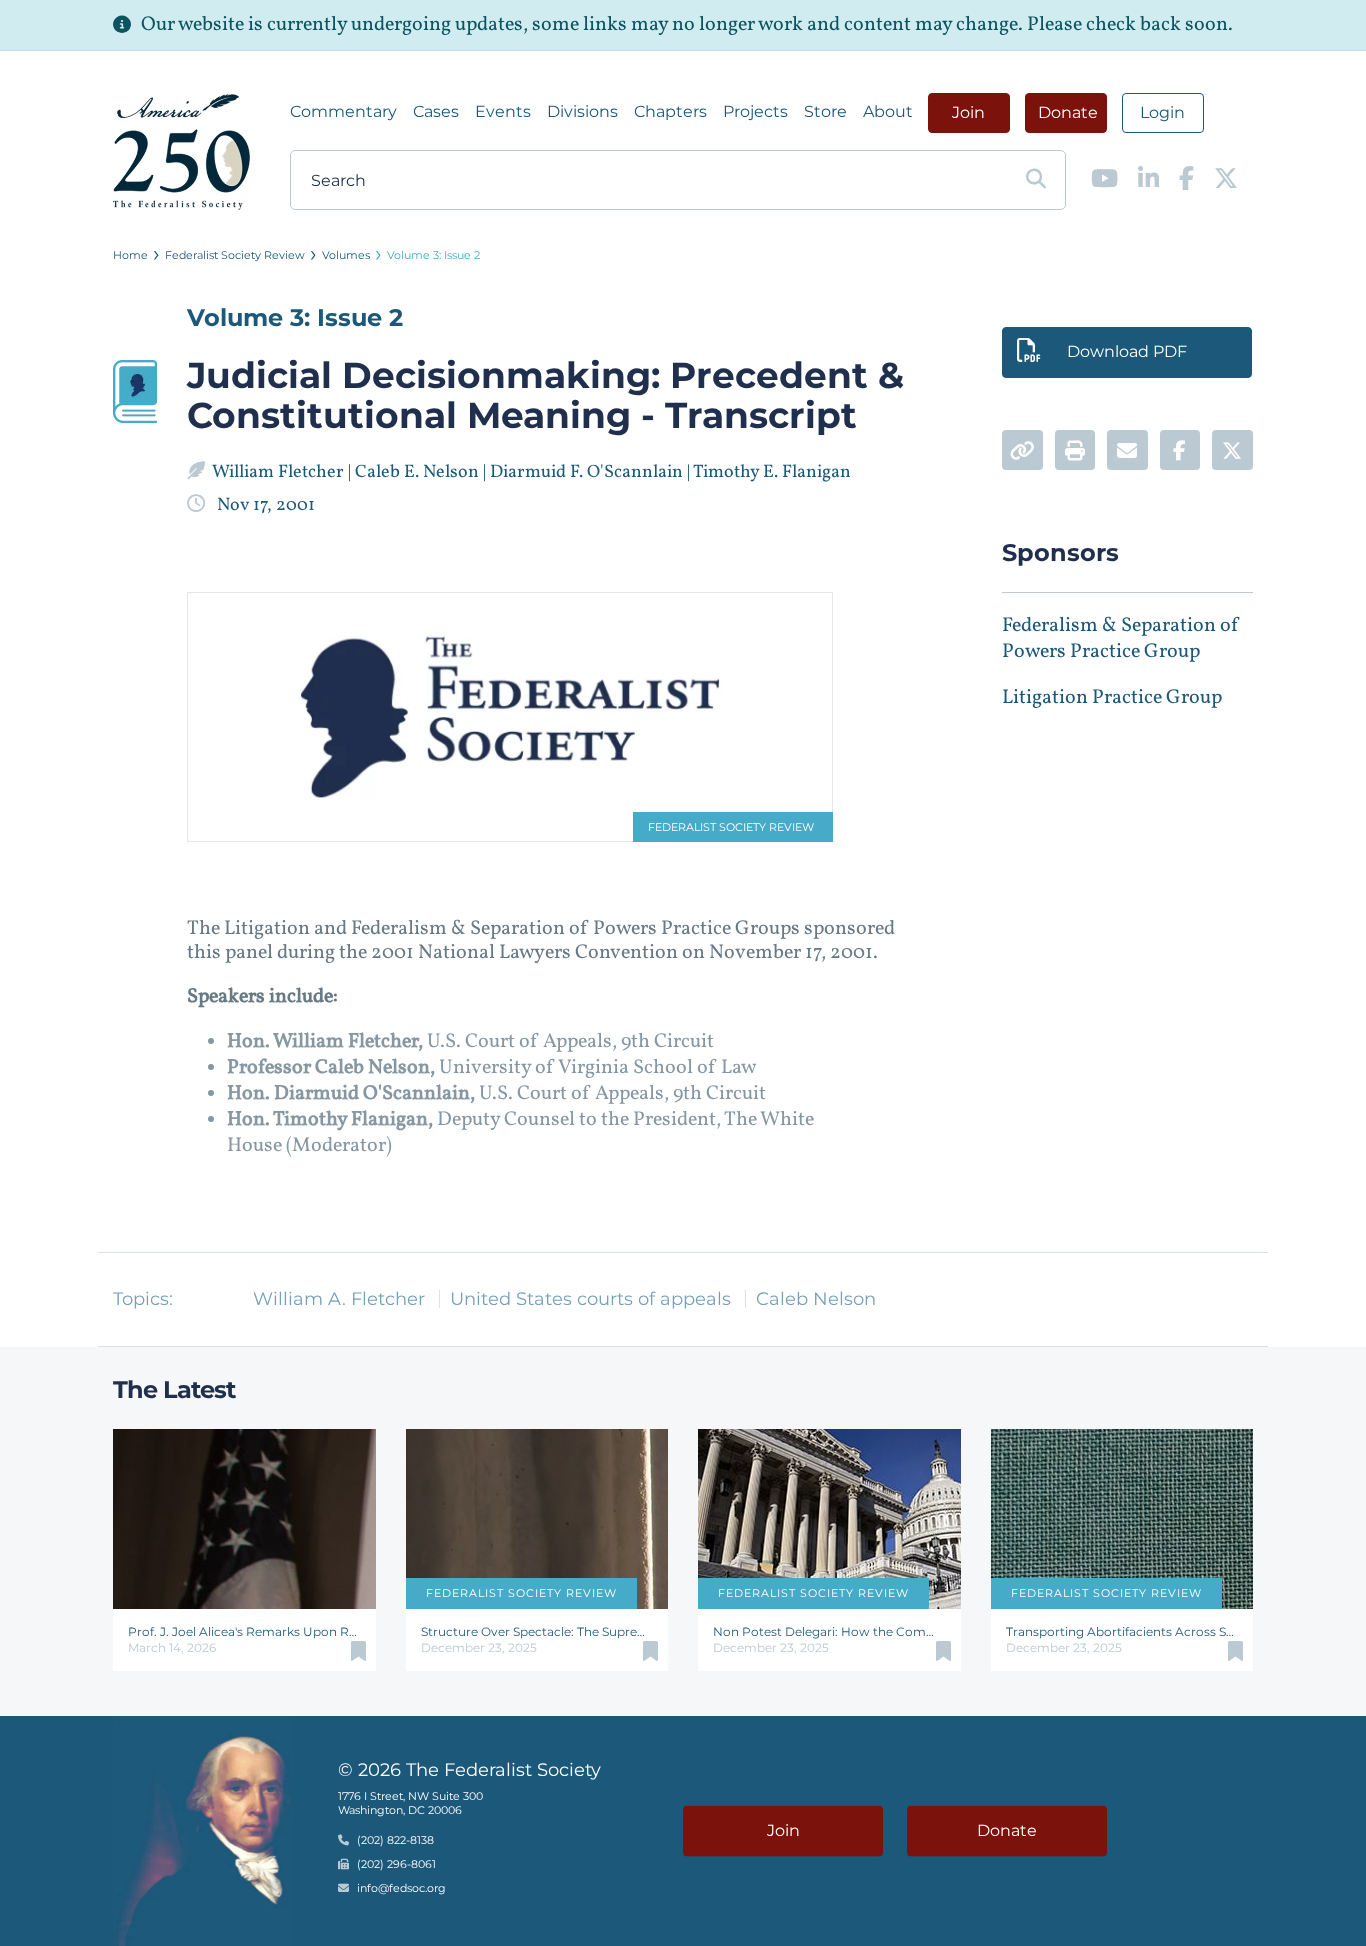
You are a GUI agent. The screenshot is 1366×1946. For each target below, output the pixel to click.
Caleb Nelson (816, 1299)
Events (503, 111)
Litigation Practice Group (1112, 698)
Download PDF (1127, 351)
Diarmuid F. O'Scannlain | (591, 472)
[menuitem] (343, 112)
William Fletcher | (283, 472)
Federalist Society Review (235, 255)
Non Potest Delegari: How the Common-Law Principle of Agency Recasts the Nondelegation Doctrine (829, 1631)
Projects (755, 111)
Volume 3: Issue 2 (433, 255)
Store (825, 111)
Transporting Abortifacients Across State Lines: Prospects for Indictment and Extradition (1122, 1631)
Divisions (582, 111)
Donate (1068, 112)
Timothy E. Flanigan (774, 472)
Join (968, 112)
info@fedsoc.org (401, 1888)
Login (1162, 112)
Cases (436, 111)
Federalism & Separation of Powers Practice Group (1121, 639)
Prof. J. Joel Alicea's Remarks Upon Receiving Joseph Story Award (244, 1631)
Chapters (670, 111)
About (888, 111)
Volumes (346, 255)
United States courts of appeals (590, 1299)
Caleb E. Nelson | (422, 472)
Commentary (343, 111)
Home (130, 255)
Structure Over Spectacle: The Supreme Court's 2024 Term (537, 1631)
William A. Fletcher (339, 1299)
